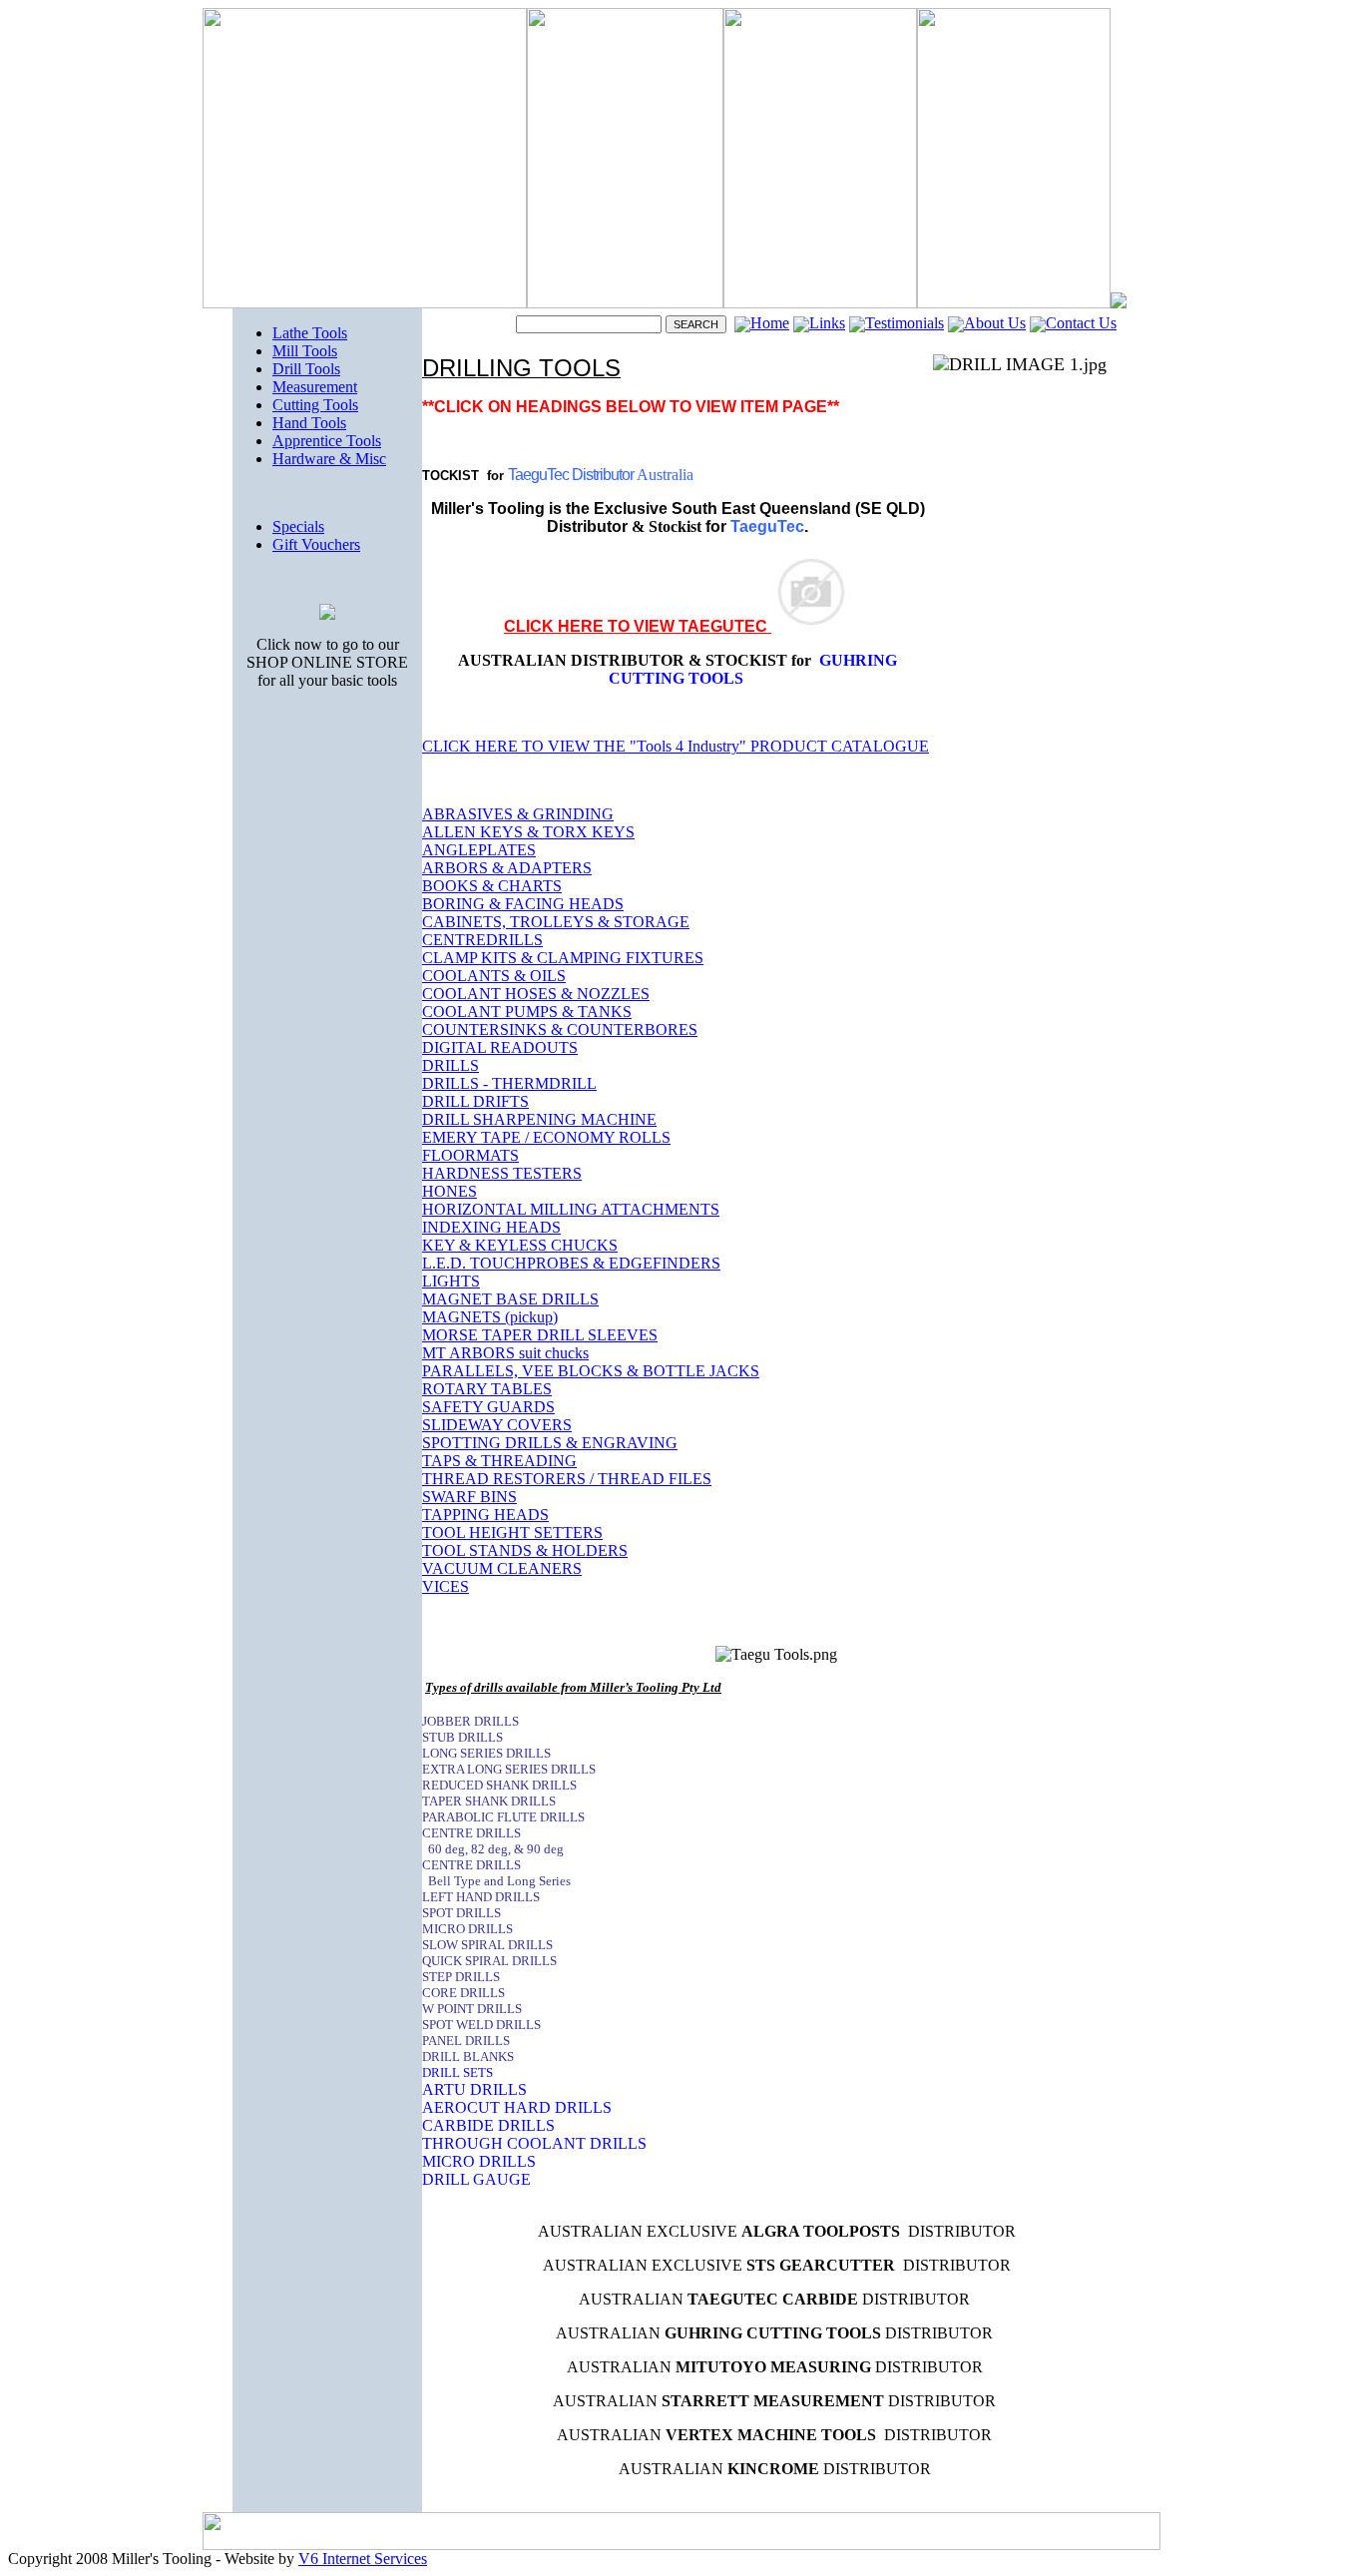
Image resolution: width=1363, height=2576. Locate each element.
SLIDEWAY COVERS (497, 1425)
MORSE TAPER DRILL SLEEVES (540, 1335)
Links (827, 323)
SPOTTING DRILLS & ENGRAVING (550, 1443)
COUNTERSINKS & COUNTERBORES (560, 1030)
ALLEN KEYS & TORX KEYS (528, 832)
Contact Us (1081, 323)
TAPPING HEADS (485, 1515)
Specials (298, 526)
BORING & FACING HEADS (523, 904)
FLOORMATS (470, 1155)
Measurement (315, 387)
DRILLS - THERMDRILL (509, 1083)
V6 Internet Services (363, 2559)
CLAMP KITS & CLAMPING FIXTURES (563, 958)
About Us (995, 323)
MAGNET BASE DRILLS (510, 1299)
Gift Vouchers (316, 544)
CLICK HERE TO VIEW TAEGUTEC (638, 626)
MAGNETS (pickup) (490, 1317)
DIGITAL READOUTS (500, 1047)
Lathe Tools (310, 333)
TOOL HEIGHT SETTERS (512, 1533)
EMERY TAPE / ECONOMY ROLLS (546, 1137)
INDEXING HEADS (491, 1227)
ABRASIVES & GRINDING (518, 814)
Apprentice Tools (327, 441)
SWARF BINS (469, 1497)
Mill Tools (305, 351)
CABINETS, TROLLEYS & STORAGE (556, 922)
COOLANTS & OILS (494, 976)
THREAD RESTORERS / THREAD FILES (567, 1479)
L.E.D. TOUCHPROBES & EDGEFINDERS (571, 1263)
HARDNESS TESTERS (502, 1173)
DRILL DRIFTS (475, 1101)
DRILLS (451, 1065)
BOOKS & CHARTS (492, 886)
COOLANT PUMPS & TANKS (527, 1012)
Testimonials (905, 323)
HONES (450, 1191)
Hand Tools (309, 423)
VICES (446, 1586)
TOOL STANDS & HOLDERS (525, 1550)
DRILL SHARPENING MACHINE (539, 1119)
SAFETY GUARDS (488, 1407)
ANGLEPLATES (479, 850)
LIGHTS (451, 1281)
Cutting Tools (315, 405)
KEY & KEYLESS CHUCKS (520, 1245)
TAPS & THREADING (499, 1461)
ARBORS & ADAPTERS (507, 868)
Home (770, 323)
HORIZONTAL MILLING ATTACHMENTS (571, 1209)
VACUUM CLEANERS (502, 1568)
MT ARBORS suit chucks (505, 1353)
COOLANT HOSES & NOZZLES (536, 994)
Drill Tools (306, 369)
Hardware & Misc (329, 459)
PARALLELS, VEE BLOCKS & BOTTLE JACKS (591, 1371)
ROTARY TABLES (487, 1389)
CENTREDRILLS (482, 940)
